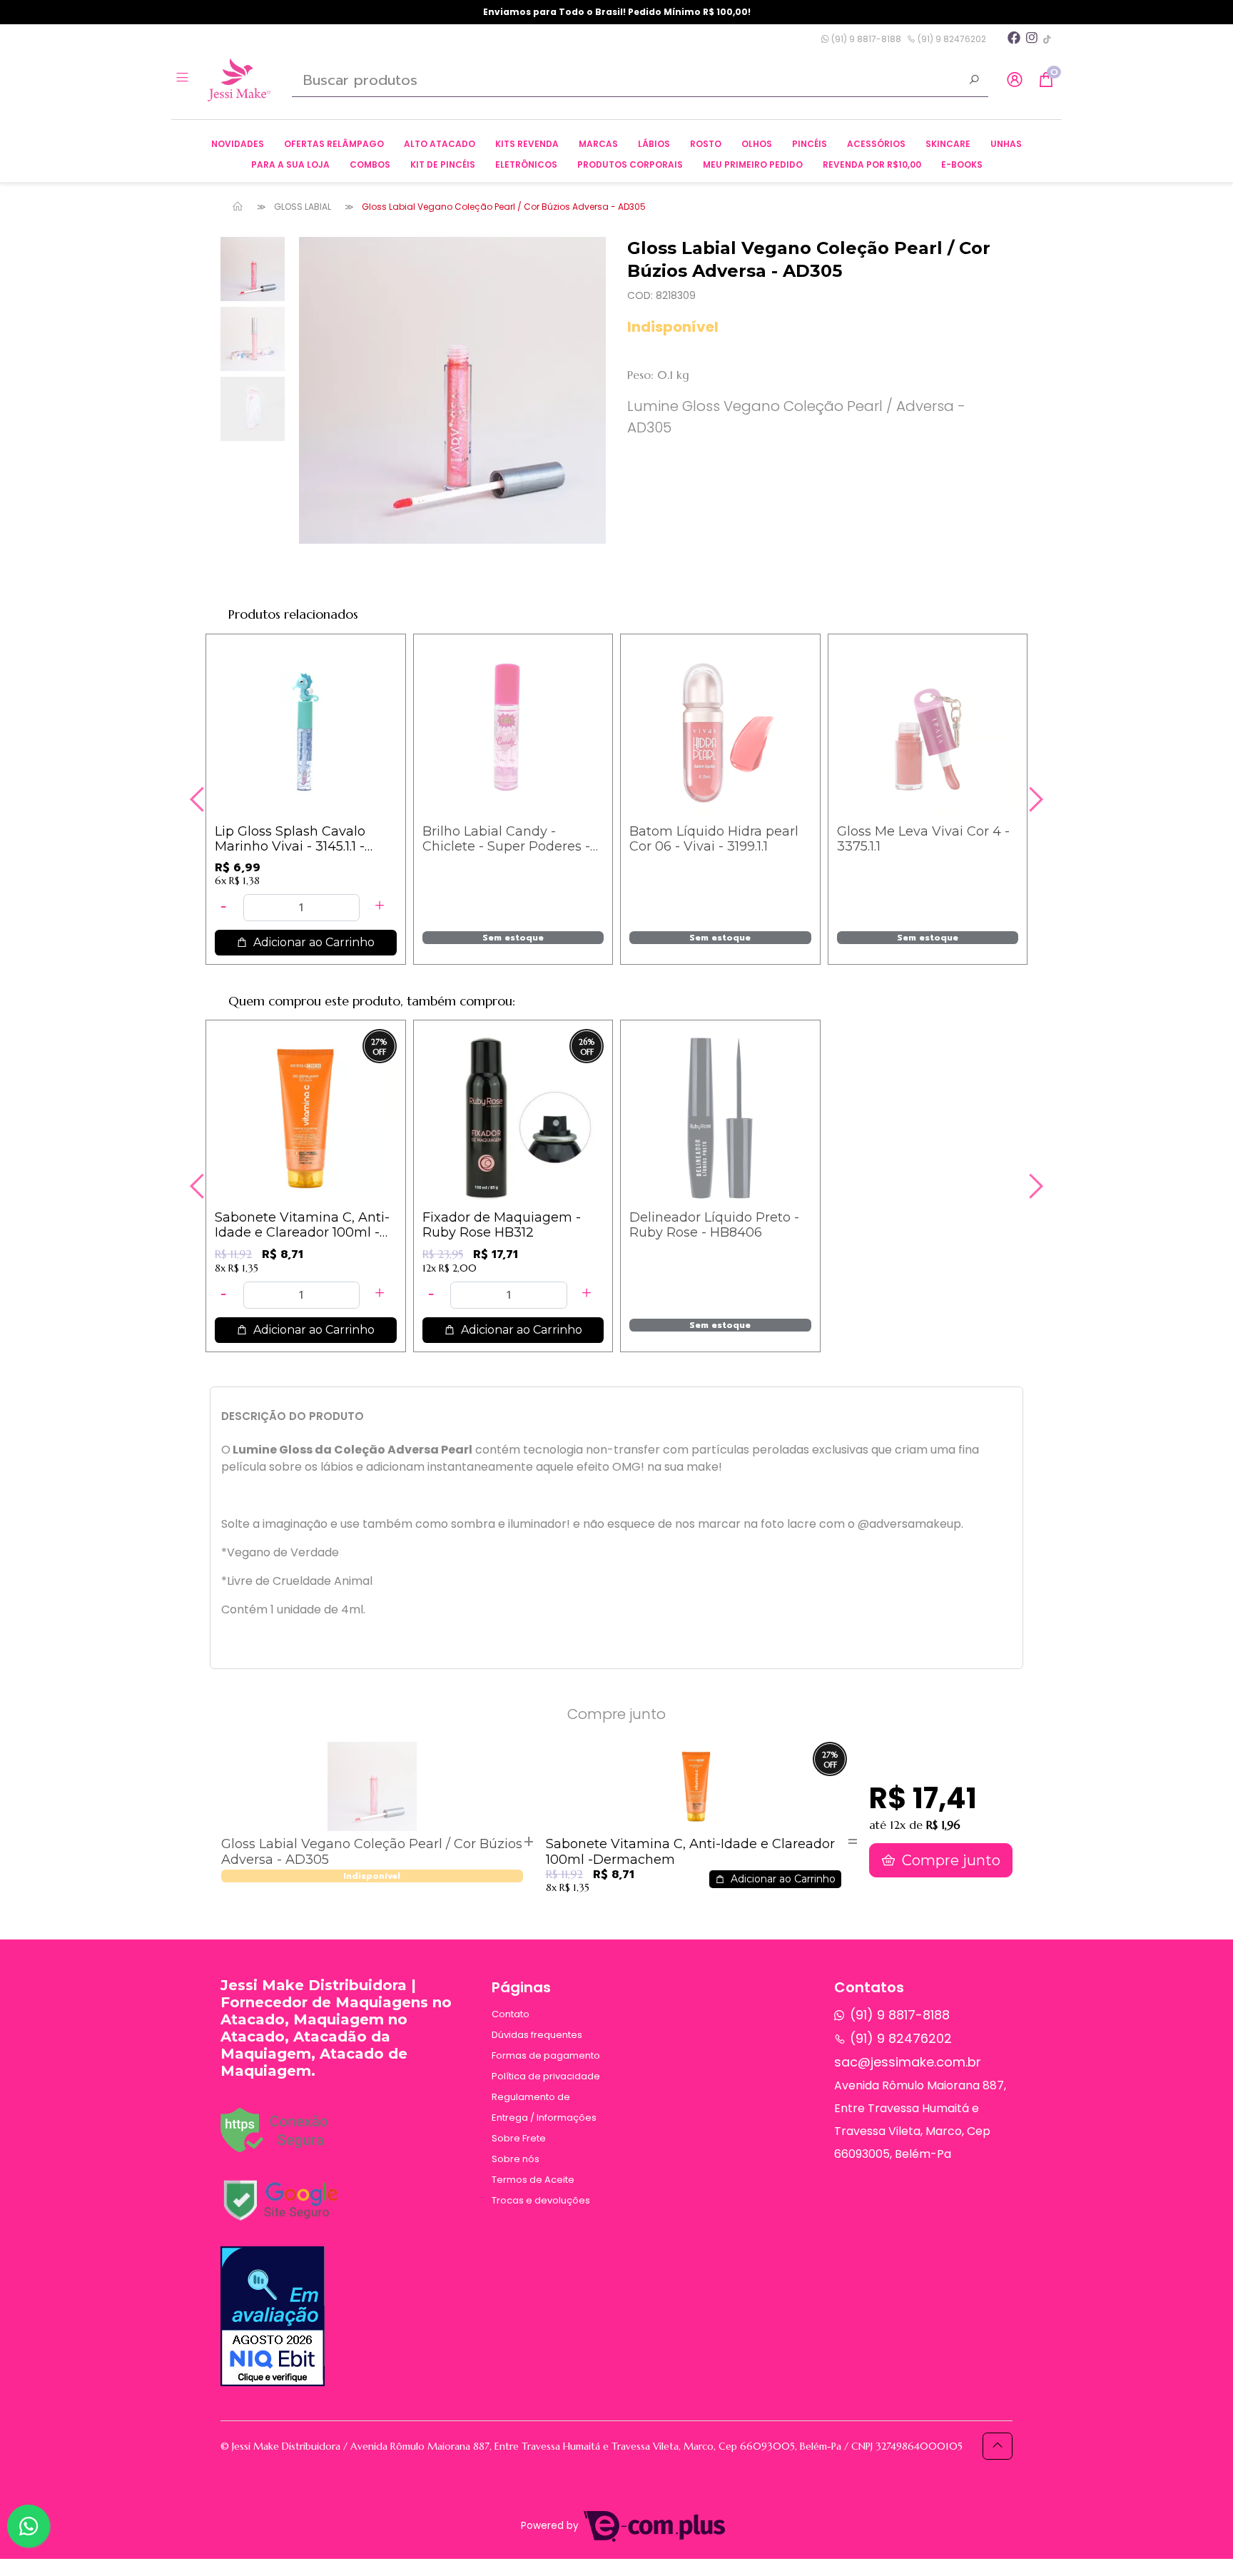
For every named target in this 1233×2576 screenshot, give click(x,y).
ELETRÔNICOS (526, 164)
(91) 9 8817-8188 (865, 39)
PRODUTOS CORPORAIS (630, 164)
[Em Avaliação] (273, 2316)
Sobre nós (516, 2159)
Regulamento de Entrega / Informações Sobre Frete (544, 2118)
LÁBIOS (654, 144)
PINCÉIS (810, 144)
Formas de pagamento (546, 2055)
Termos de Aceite (533, 2180)
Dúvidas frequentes (537, 2035)
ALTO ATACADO (440, 144)
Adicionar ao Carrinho (313, 942)
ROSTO (706, 144)
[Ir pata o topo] (998, 2446)
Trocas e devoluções (541, 2200)
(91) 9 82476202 (951, 39)
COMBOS (370, 164)
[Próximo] (1034, 799)
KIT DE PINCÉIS (443, 164)
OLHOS (757, 144)
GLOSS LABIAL (303, 207)
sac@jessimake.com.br (908, 2062)
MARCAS (598, 144)
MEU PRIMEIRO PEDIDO (753, 164)
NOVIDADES (238, 144)
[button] (1015, 80)
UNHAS (1006, 144)
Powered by (551, 2526)
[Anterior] (199, 799)
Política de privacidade (546, 2076)
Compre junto (949, 1860)
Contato (511, 2014)
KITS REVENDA (527, 144)
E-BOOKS (962, 164)
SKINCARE (948, 144)
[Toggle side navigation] (184, 79)
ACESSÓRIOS (876, 144)
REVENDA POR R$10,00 (872, 164)
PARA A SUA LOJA (290, 164)
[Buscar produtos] (974, 81)
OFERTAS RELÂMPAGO (334, 144)
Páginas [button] (521, 1987)
